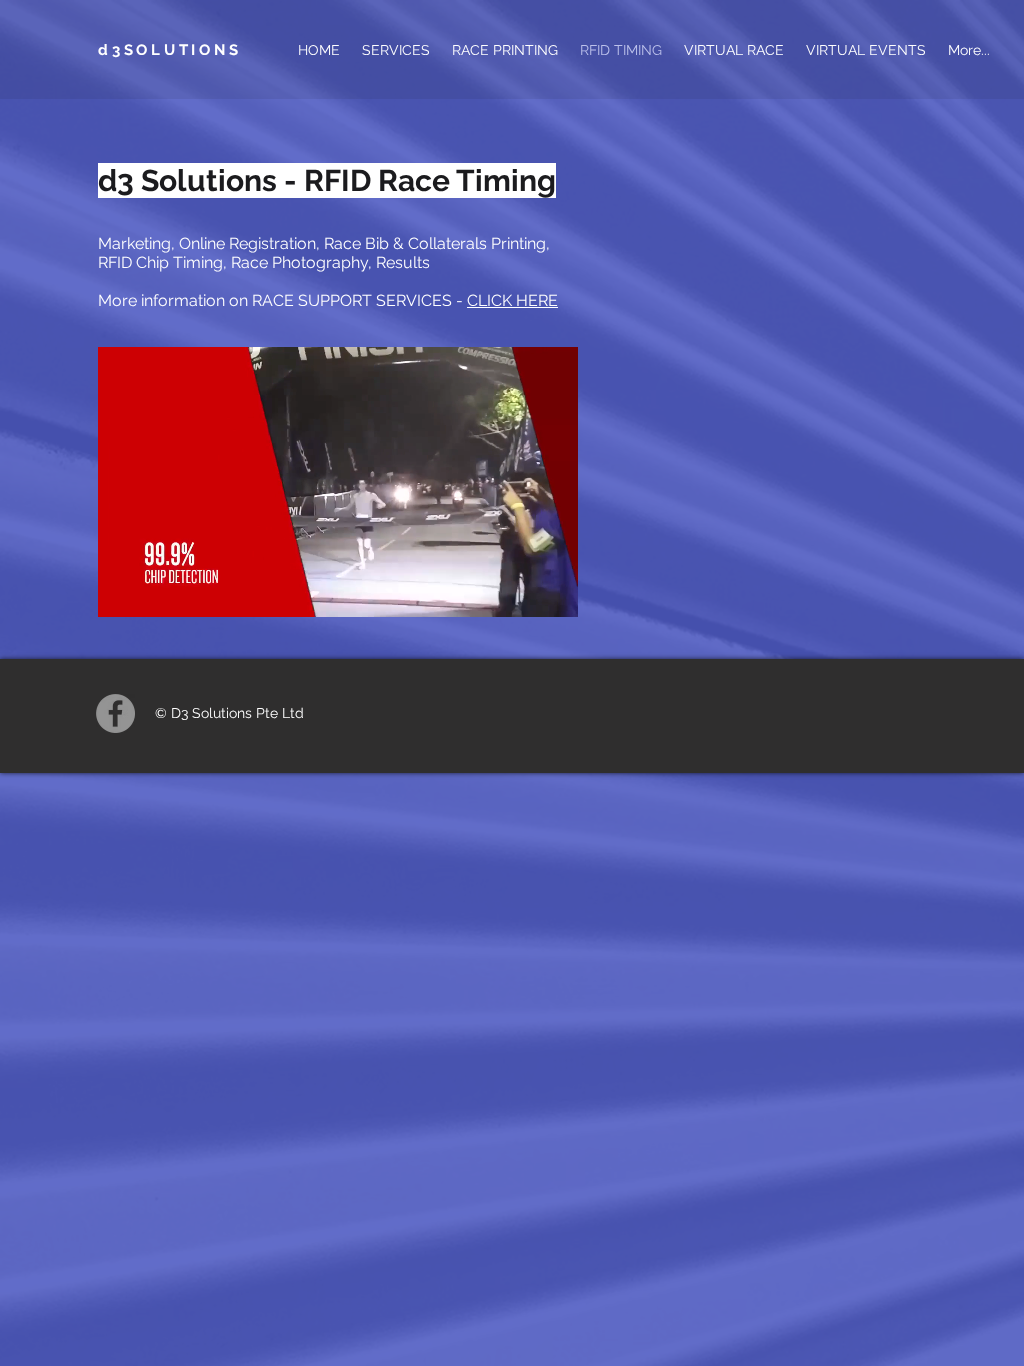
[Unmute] (158, 590)
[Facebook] (115, 713)
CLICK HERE (512, 300)
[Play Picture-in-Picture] (517, 590)
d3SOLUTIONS (169, 50)
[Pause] (124, 590)
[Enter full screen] (551, 590)
